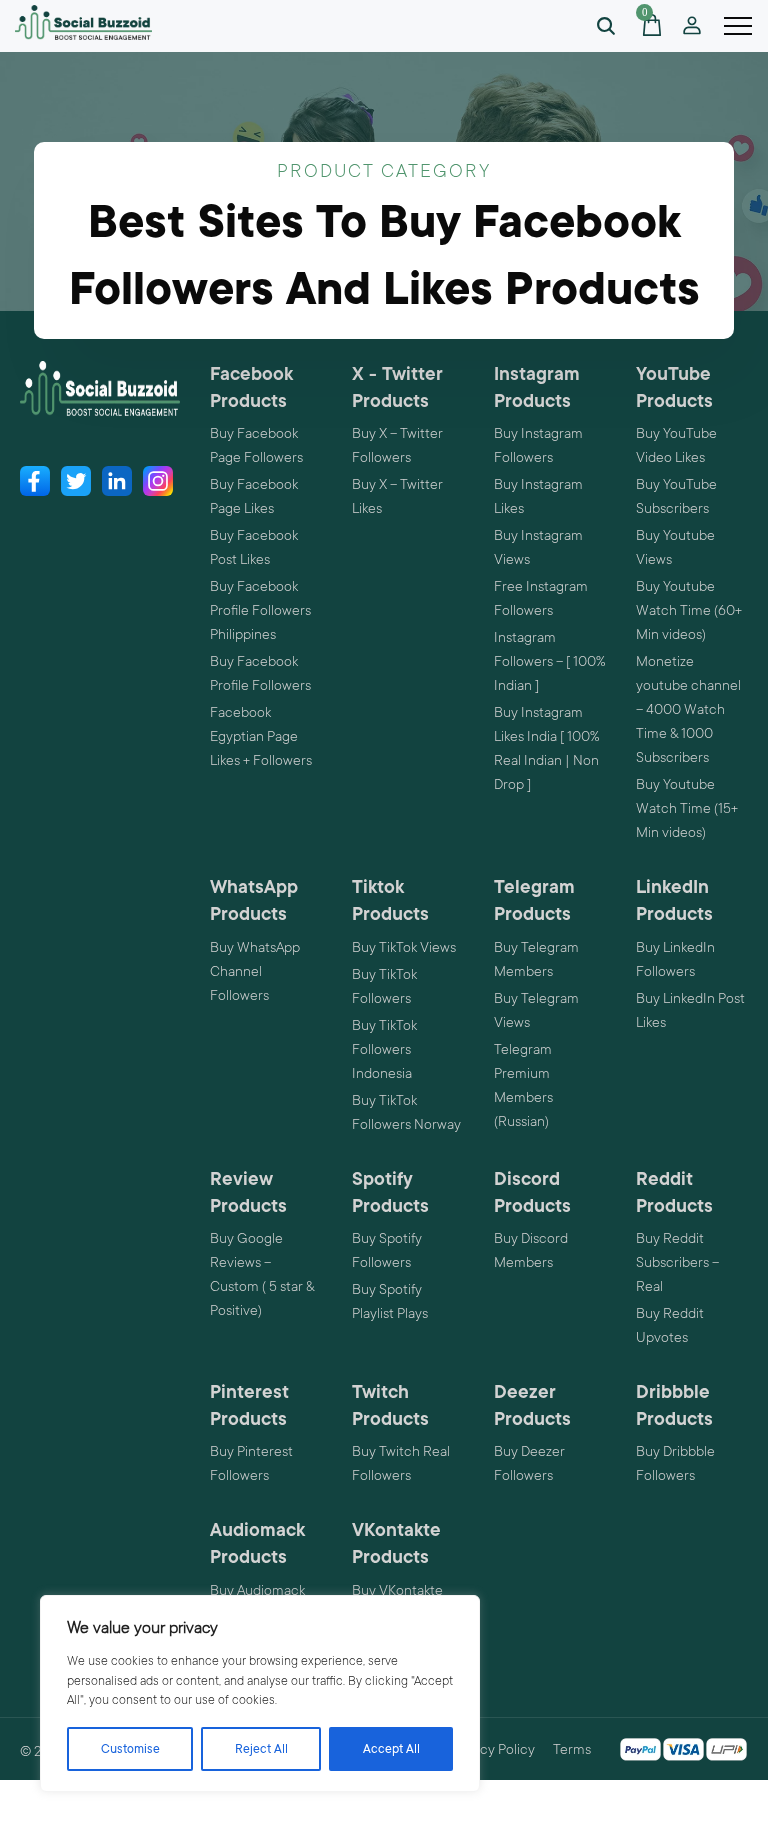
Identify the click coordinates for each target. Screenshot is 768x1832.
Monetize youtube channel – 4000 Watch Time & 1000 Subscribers (688, 709)
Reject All (261, 1749)
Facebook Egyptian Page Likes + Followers (261, 736)
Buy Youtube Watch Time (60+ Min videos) (689, 610)
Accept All (391, 1749)
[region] (260, 1693)
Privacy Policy (492, 1749)
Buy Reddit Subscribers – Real (677, 1262)
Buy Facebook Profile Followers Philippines (260, 610)
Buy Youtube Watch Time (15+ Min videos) (687, 808)
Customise (130, 1749)
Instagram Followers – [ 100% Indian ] (550, 661)
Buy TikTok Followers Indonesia (384, 1049)
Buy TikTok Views (404, 947)
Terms (572, 1749)
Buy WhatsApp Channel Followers (255, 971)
